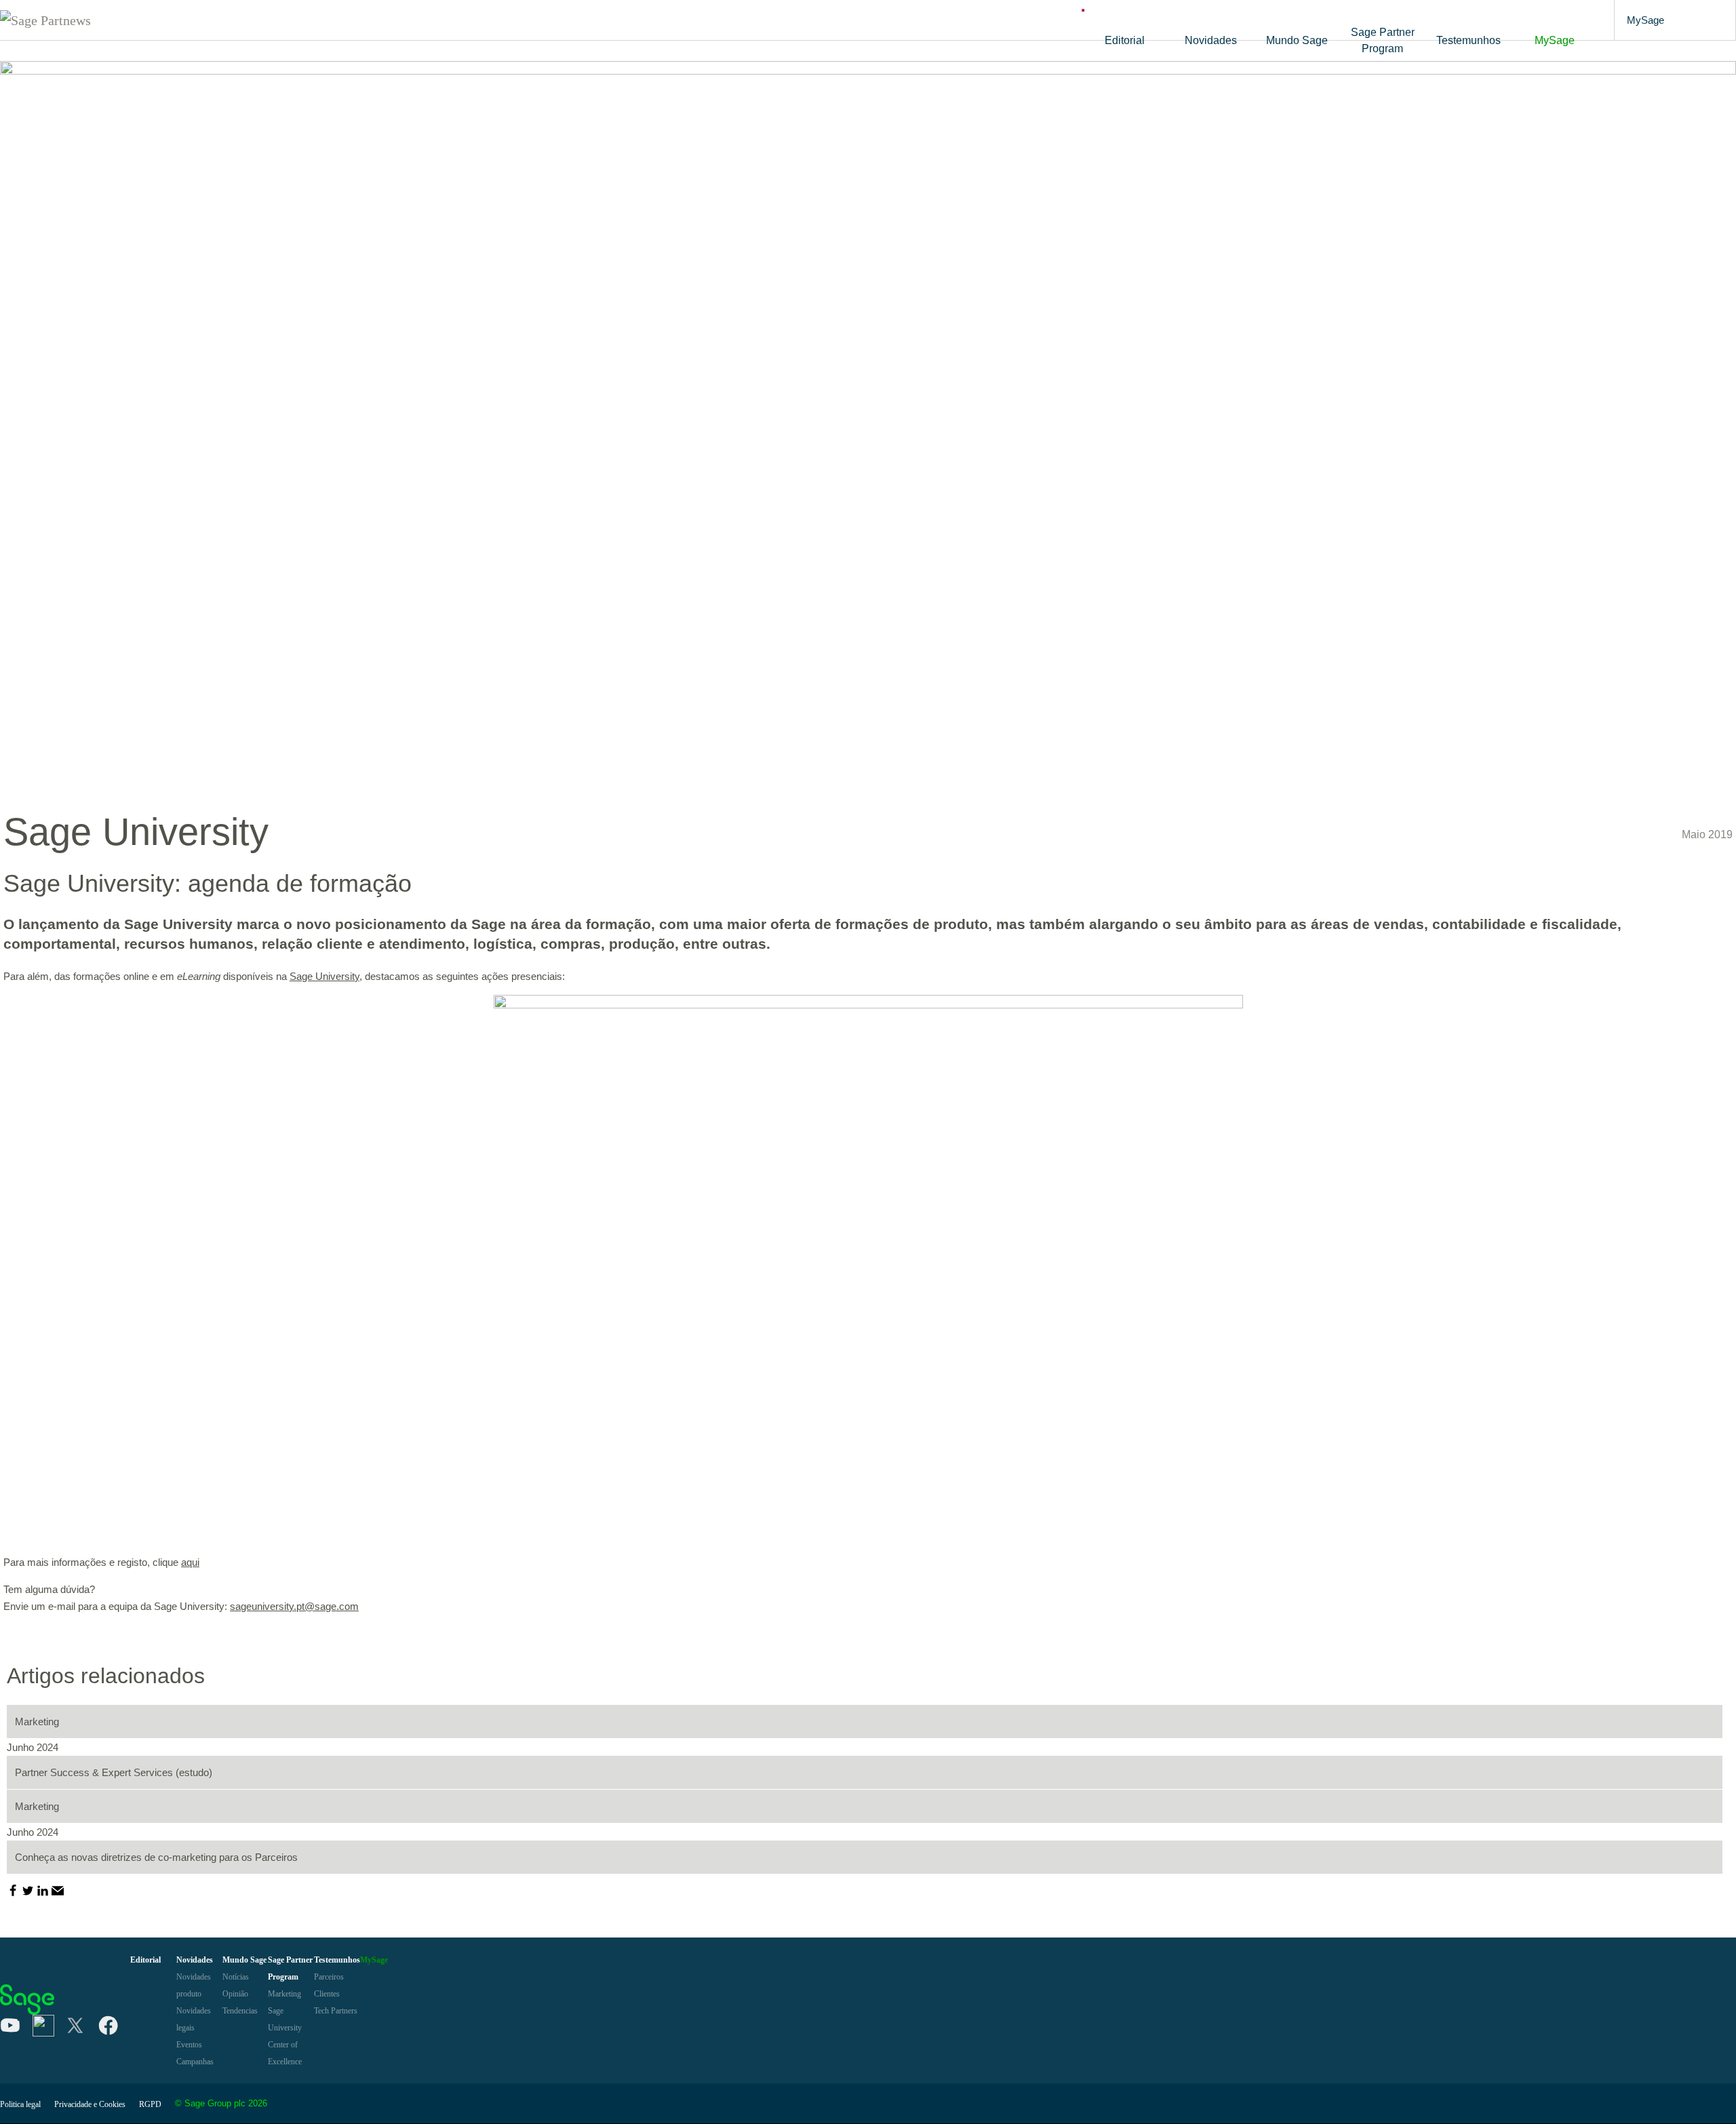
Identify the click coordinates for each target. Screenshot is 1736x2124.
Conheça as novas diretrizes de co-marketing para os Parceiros (156, 1857)
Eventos (189, 2045)
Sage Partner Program (1383, 40)
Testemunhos (1468, 40)
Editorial (1125, 40)
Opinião (235, 1994)
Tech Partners (336, 2011)
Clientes (327, 1994)
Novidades (1211, 40)
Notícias (236, 1977)
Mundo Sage (1297, 40)
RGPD (150, 2104)
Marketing (284, 1994)
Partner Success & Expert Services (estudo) (114, 1772)
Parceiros (329, 1977)
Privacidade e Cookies (90, 2104)
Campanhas (195, 2062)
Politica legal (20, 2104)
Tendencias (240, 2011)
